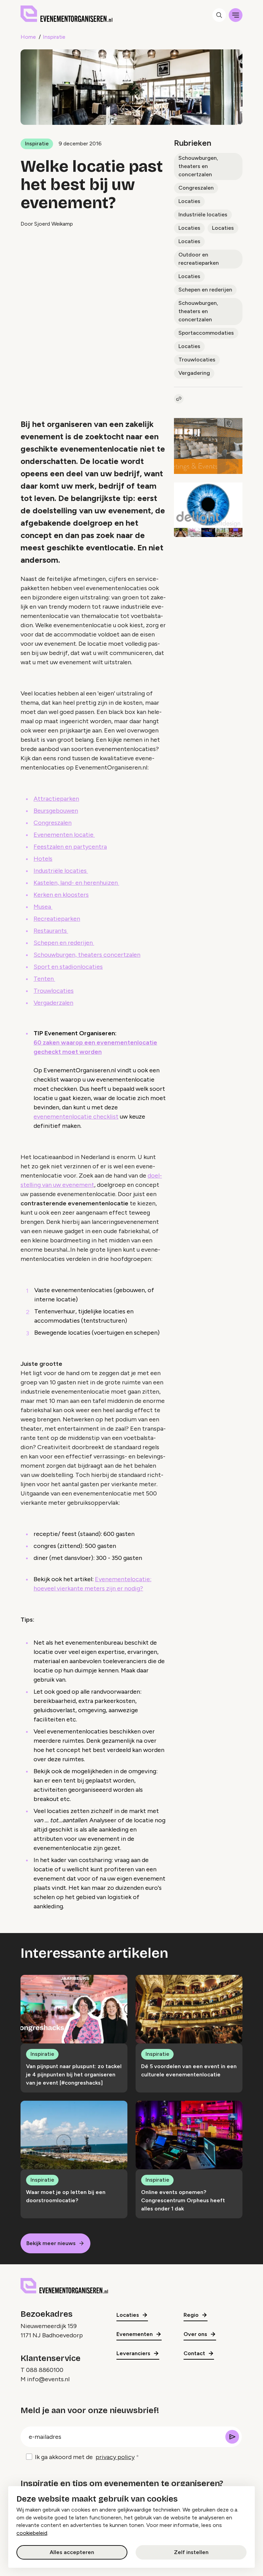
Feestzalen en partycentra (70, 847)
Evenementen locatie (64, 835)
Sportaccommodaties (206, 333)
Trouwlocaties (197, 360)
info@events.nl (48, 2379)
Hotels (43, 859)
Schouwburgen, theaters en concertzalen (198, 166)
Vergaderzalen (53, 1003)
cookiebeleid (32, 2533)
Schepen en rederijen (205, 290)
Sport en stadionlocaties (68, 967)
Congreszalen (196, 188)
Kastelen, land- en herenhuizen (76, 883)
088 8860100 (45, 2370)
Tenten (44, 979)
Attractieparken (56, 799)
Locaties (189, 201)
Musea (43, 907)
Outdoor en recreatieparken (199, 259)
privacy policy (115, 2457)
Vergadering (194, 373)
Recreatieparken (57, 919)
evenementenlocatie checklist (76, 1117)
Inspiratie (54, 37)
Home (28, 37)
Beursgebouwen (56, 811)
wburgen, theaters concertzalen (96, 955)
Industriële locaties (203, 214)
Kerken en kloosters (61, 895)
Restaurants (51, 931)
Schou (42, 955)
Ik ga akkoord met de (85, 2457)
